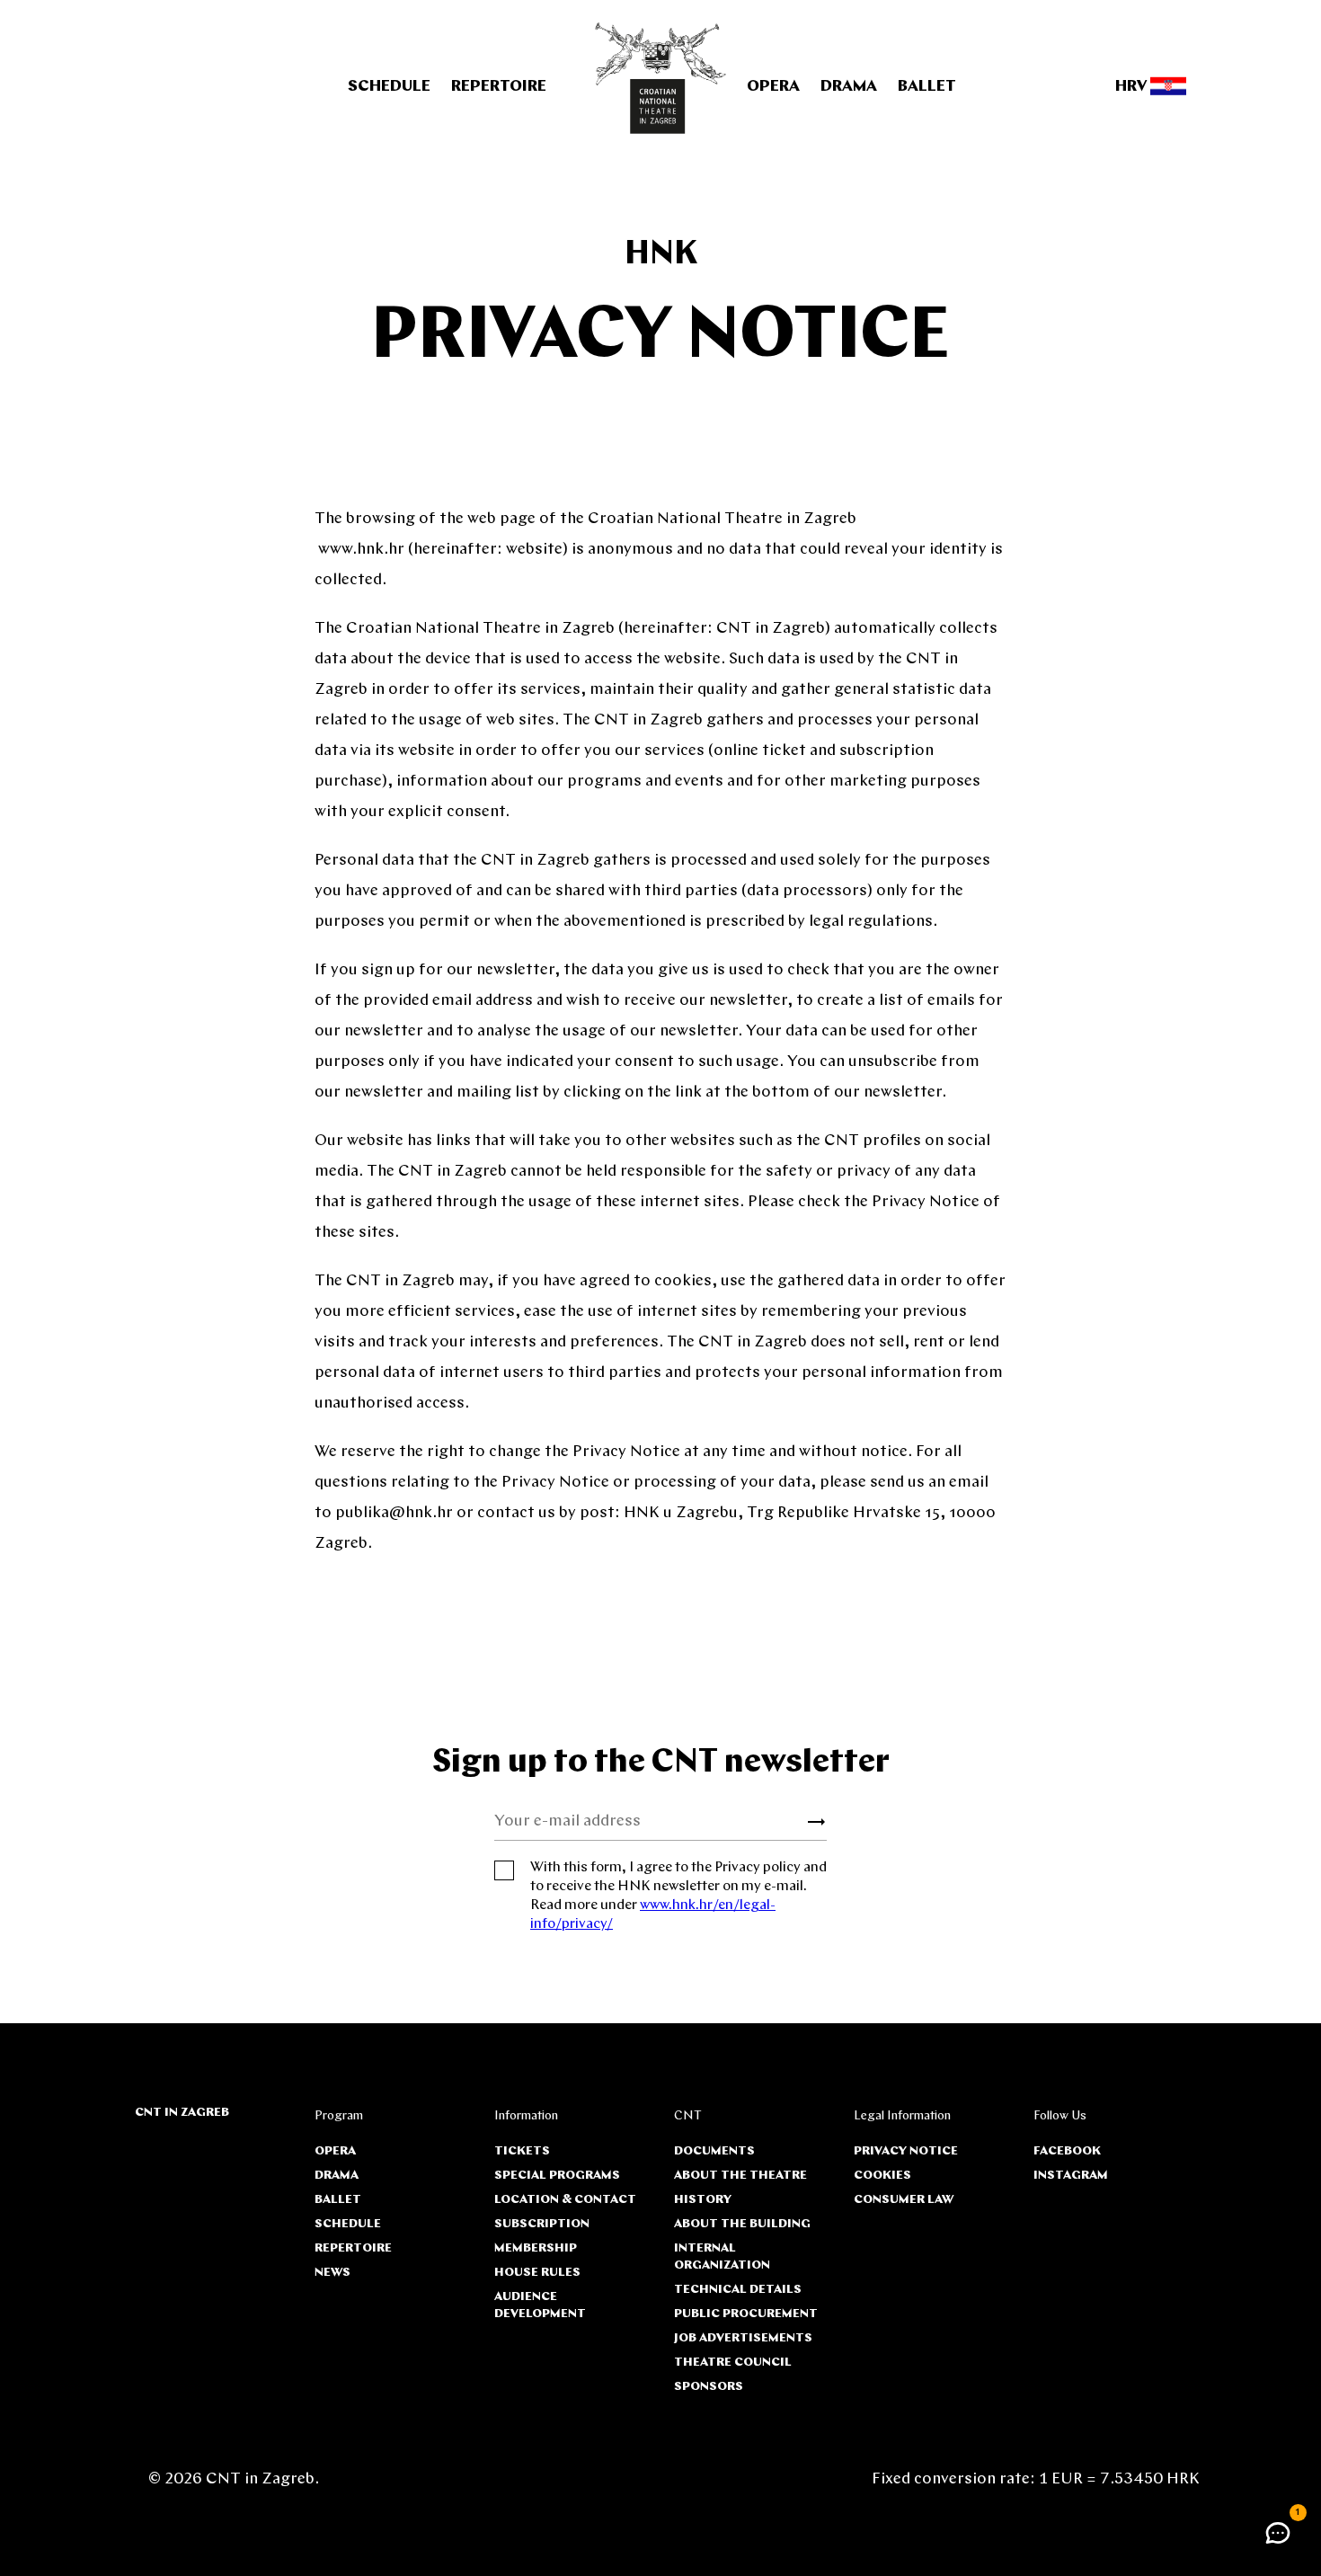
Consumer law (904, 2200)
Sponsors (709, 2387)
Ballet (927, 87)
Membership (536, 2248)
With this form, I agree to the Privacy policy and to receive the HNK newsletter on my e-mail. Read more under (678, 1896)
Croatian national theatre (661, 78)
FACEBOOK (1067, 2151)
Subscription (542, 2224)
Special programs (557, 2176)
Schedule (389, 87)
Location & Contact (565, 2200)
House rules (537, 2273)
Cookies (882, 2176)
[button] (1278, 2533)
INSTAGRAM (1071, 2176)
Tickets (522, 2151)
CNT (688, 2116)
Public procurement (746, 2314)
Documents (714, 2151)
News (332, 2273)
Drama (849, 87)
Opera (773, 87)
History (703, 2200)
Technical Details (738, 2290)
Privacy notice (906, 2151)
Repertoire (499, 87)
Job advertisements (743, 2338)
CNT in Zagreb (182, 2113)
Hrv (1133, 87)
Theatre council (733, 2363)
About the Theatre (740, 2176)
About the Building (742, 2224)
